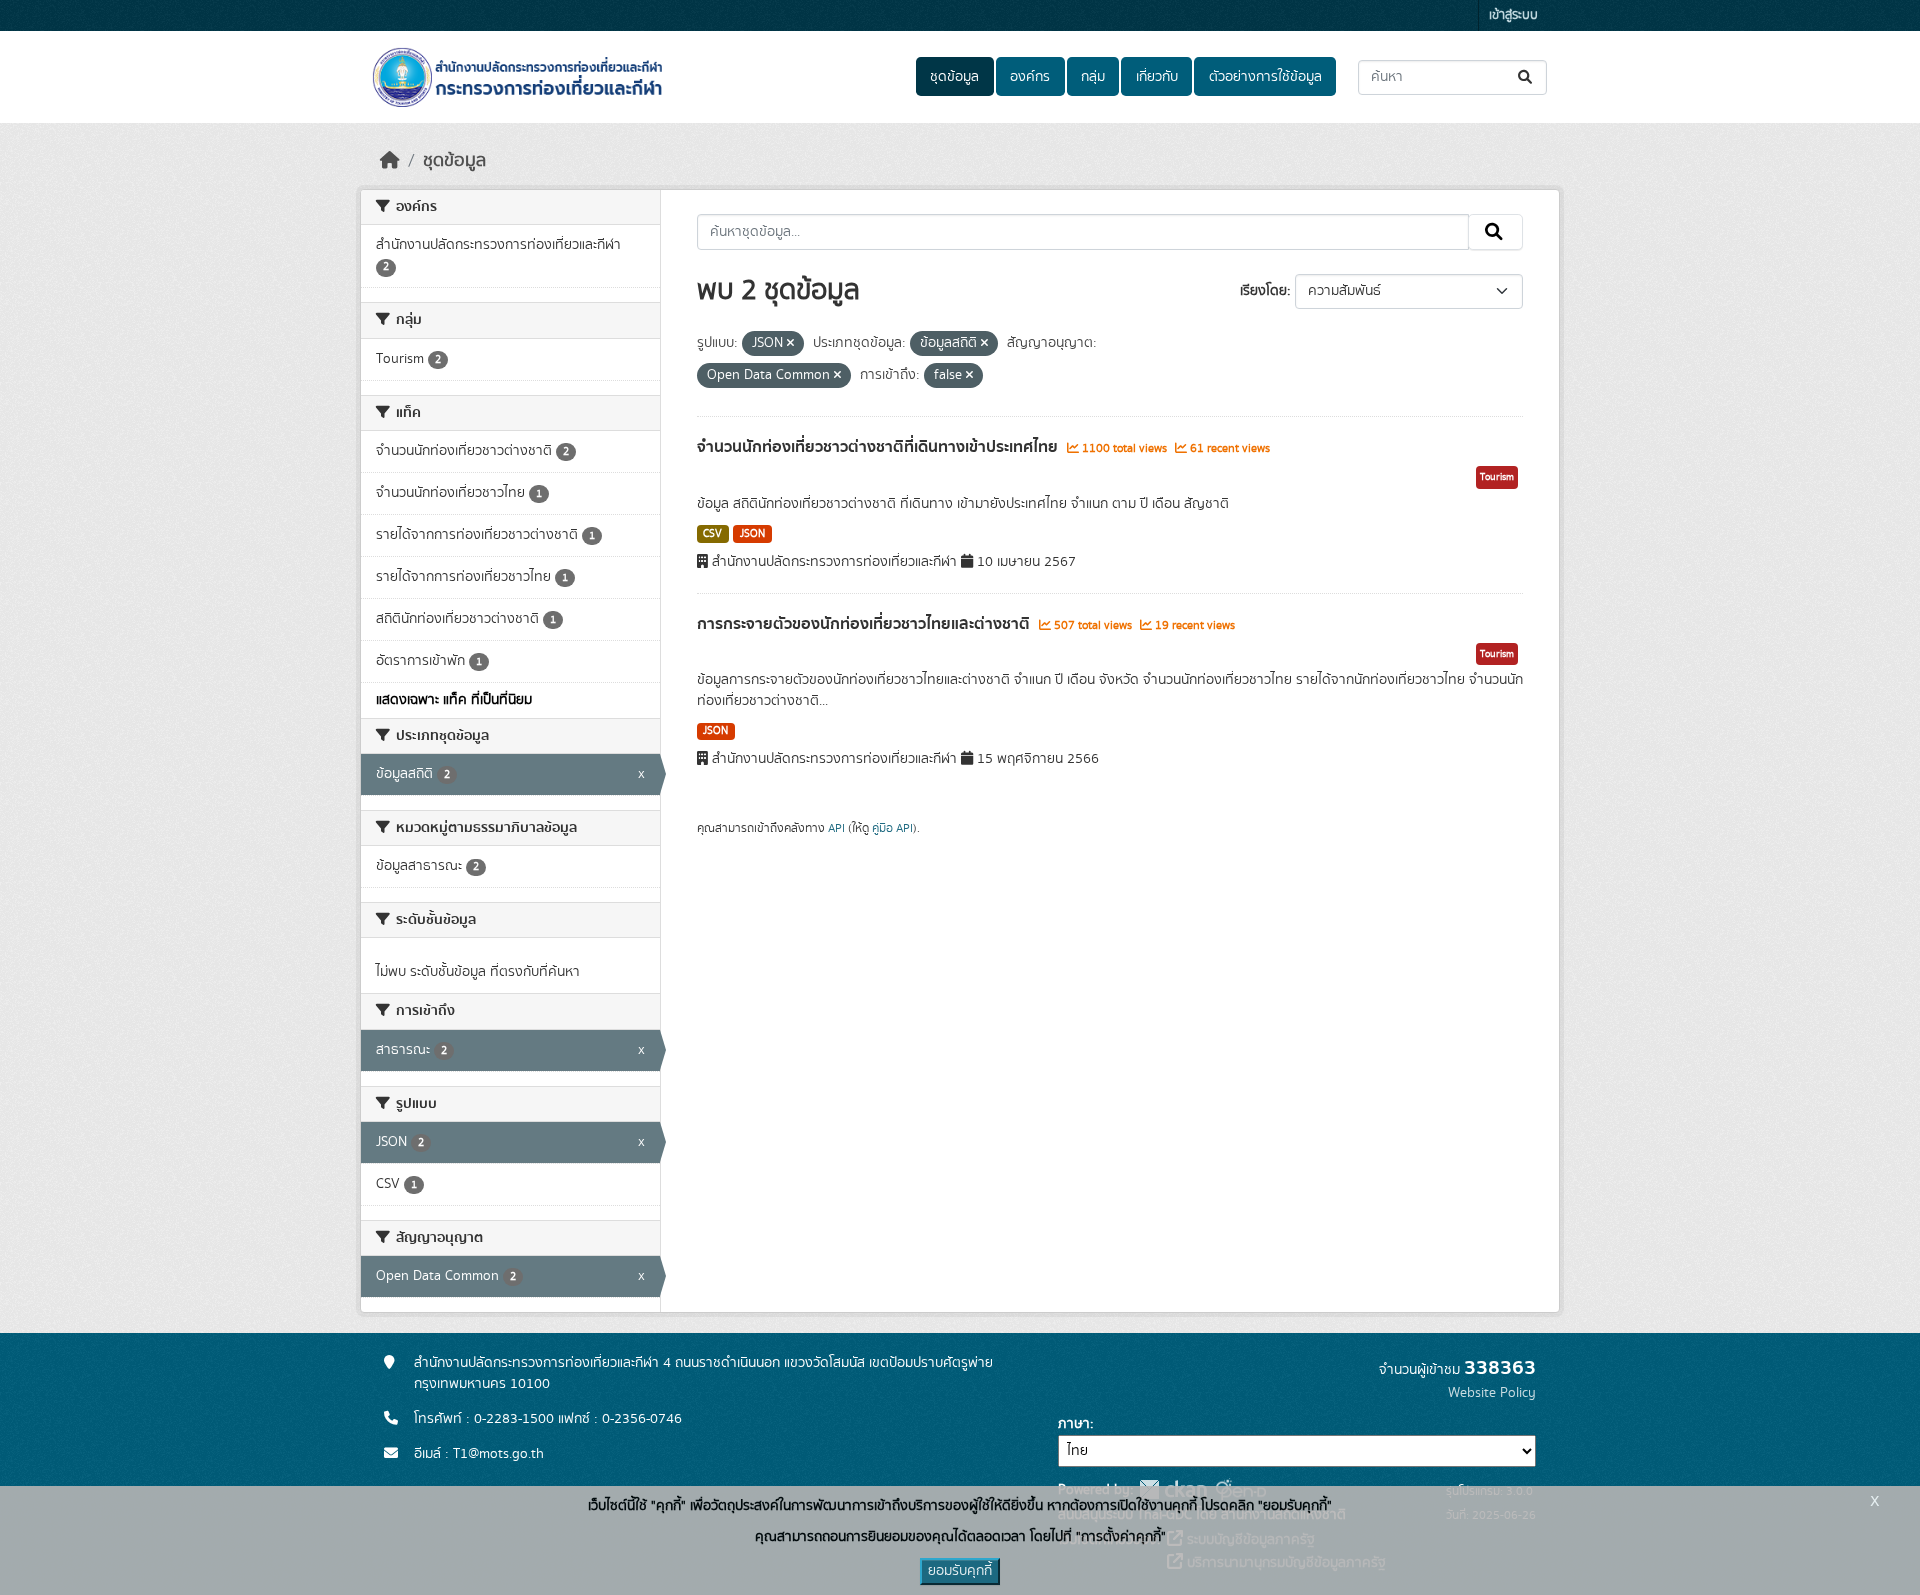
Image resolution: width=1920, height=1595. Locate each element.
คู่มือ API (892, 828)
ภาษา (1074, 1424)
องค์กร (1030, 77)
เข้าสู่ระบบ (1513, 15)
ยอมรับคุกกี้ (960, 1571)
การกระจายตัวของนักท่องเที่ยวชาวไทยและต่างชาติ (865, 624)
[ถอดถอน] (790, 344)
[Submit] (1526, 77)
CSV (712, 534)
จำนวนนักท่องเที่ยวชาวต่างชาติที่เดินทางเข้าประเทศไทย (879, 447)
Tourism (1497, 477)
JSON (752, 534)
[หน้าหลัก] (390, 161)
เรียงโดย (1263, 291)
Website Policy (1492, 1393)
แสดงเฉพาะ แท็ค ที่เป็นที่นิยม (454, 700)
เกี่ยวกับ (1157, 77)
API (836, 828)
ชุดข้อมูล (954, 77)
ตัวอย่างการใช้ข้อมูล (1265, 77)
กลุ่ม (1093, 77)
